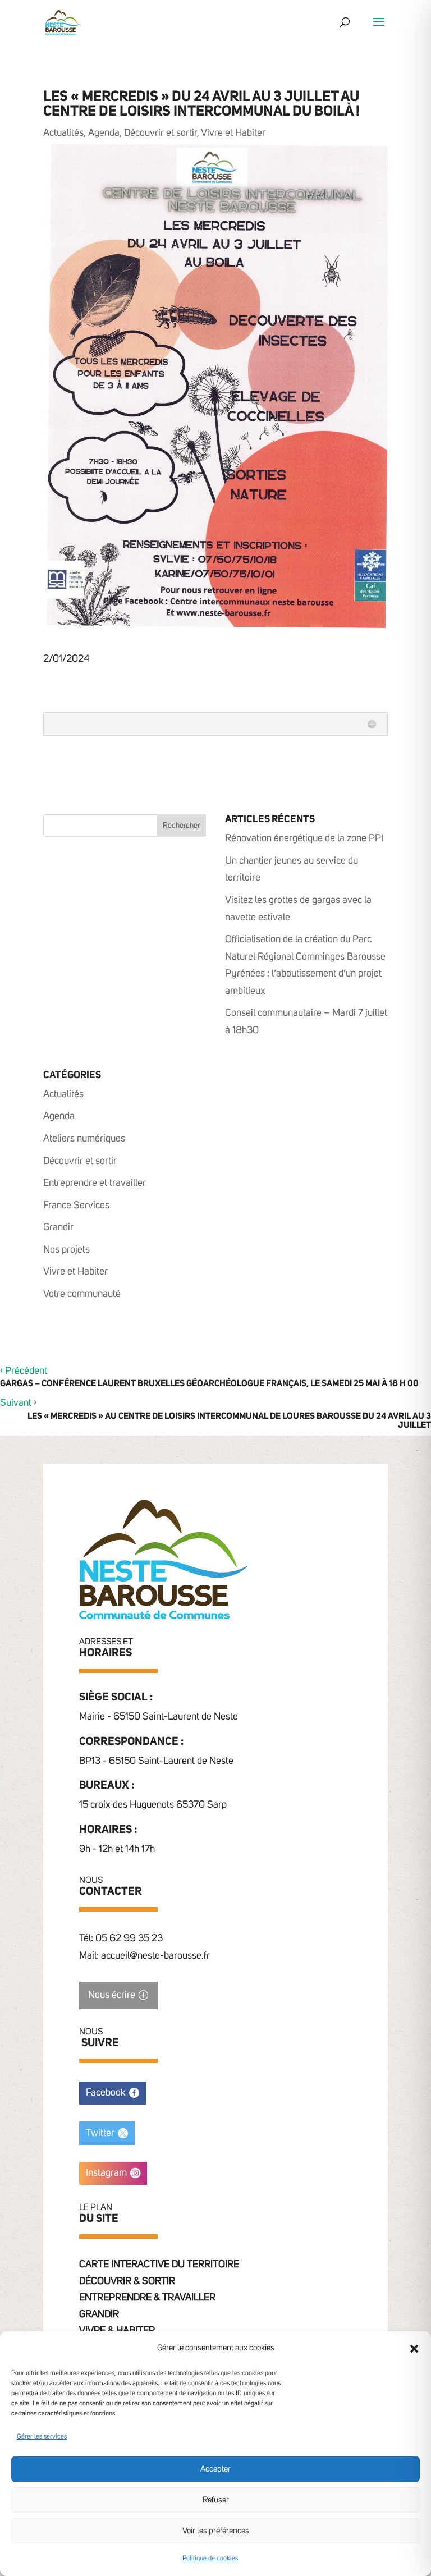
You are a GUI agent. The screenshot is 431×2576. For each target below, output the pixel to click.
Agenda (104, 133)
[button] (414, 2349)
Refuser (216, 2500)
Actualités (63, 133)
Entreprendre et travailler (95, 1183)
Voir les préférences (216, 2531)
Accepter (215, 2469)
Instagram (106, 2173)
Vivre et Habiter (233, 133)
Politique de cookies (210, 2559)
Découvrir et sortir (161, 133)
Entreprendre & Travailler (147, 2298)
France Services (76, 1206)
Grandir (58, 1227)
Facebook (106, 2093)
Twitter (100, 2133)
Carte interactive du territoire (159, 2265)
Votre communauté (82, 1294)
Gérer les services (42, 2437)
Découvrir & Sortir (127, 2281)
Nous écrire (112, 1995)
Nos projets (67, 1250)
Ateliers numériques (84, 1139)
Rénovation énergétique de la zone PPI (304, 838)
